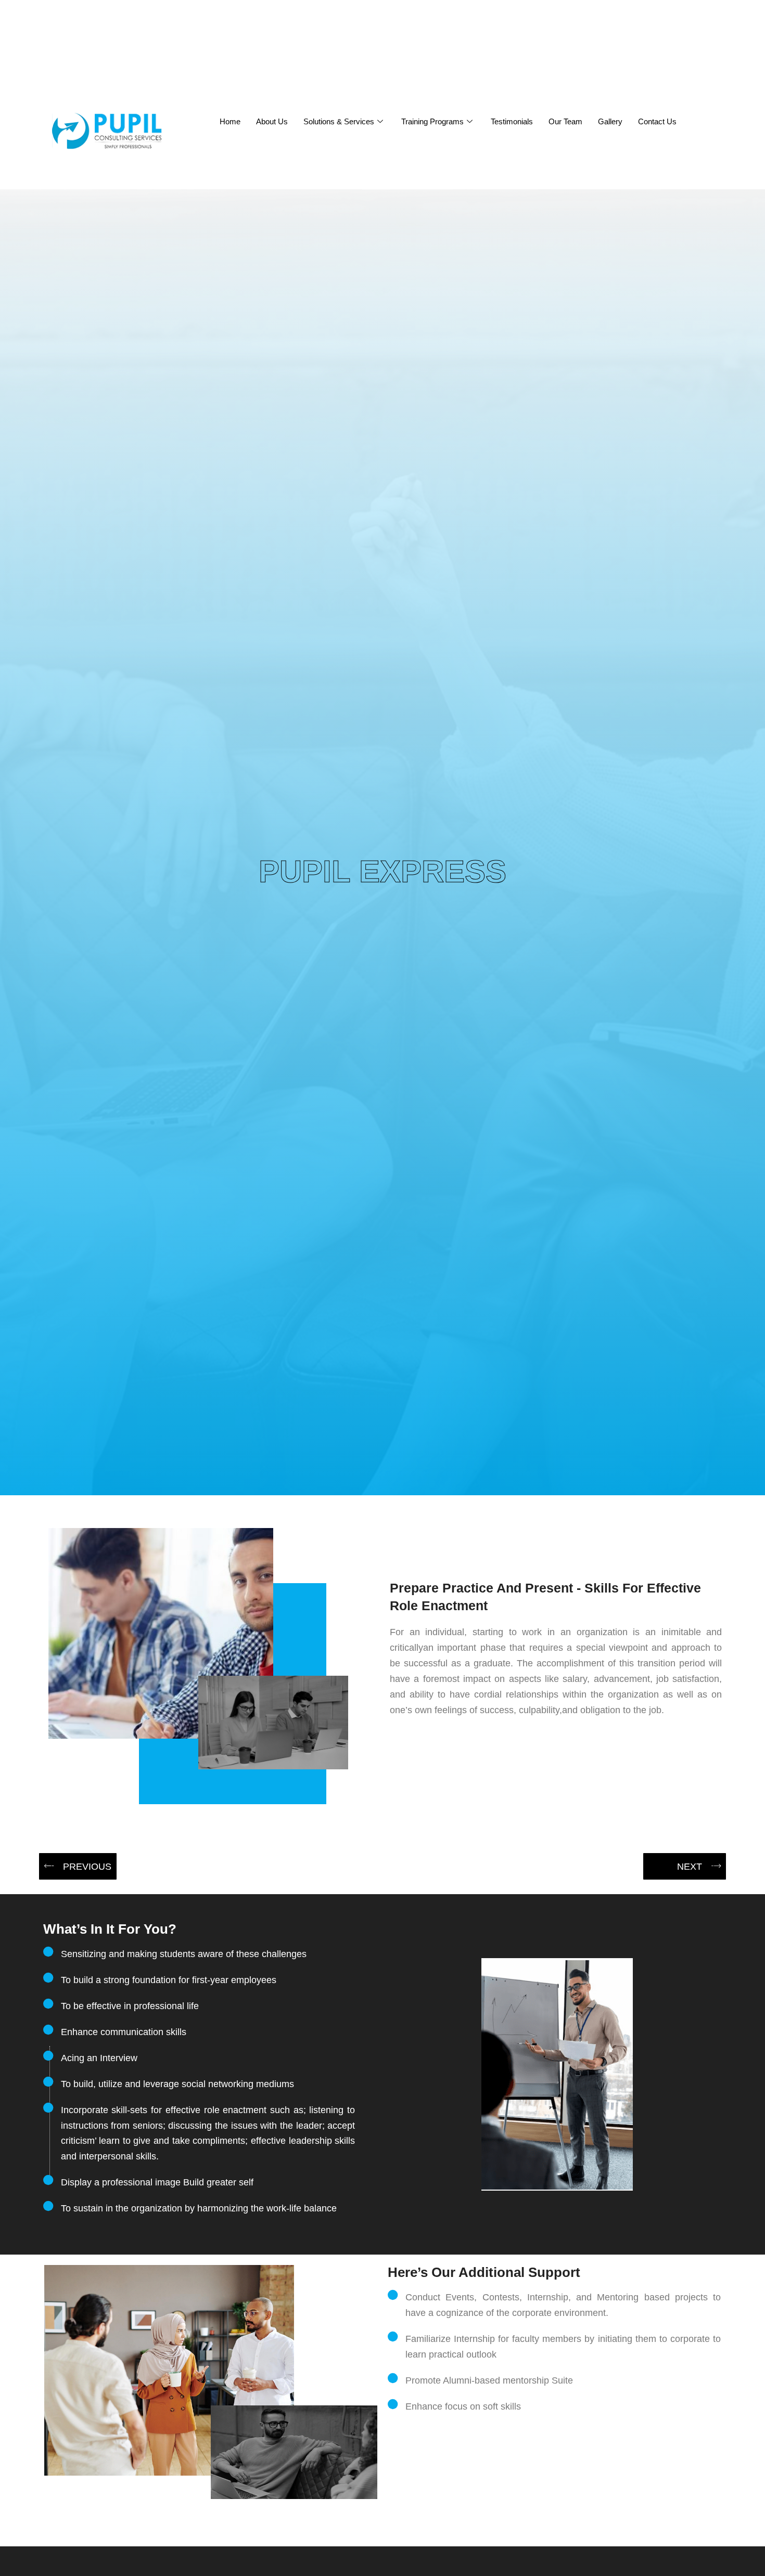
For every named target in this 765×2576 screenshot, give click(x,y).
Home (230, 121)
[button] (78, 1866)
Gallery (610, 121)
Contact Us (657, 121)
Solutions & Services (339, 121)
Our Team (565, 121)
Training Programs (432, 121)
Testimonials (512, 121)
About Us (272, 121)
